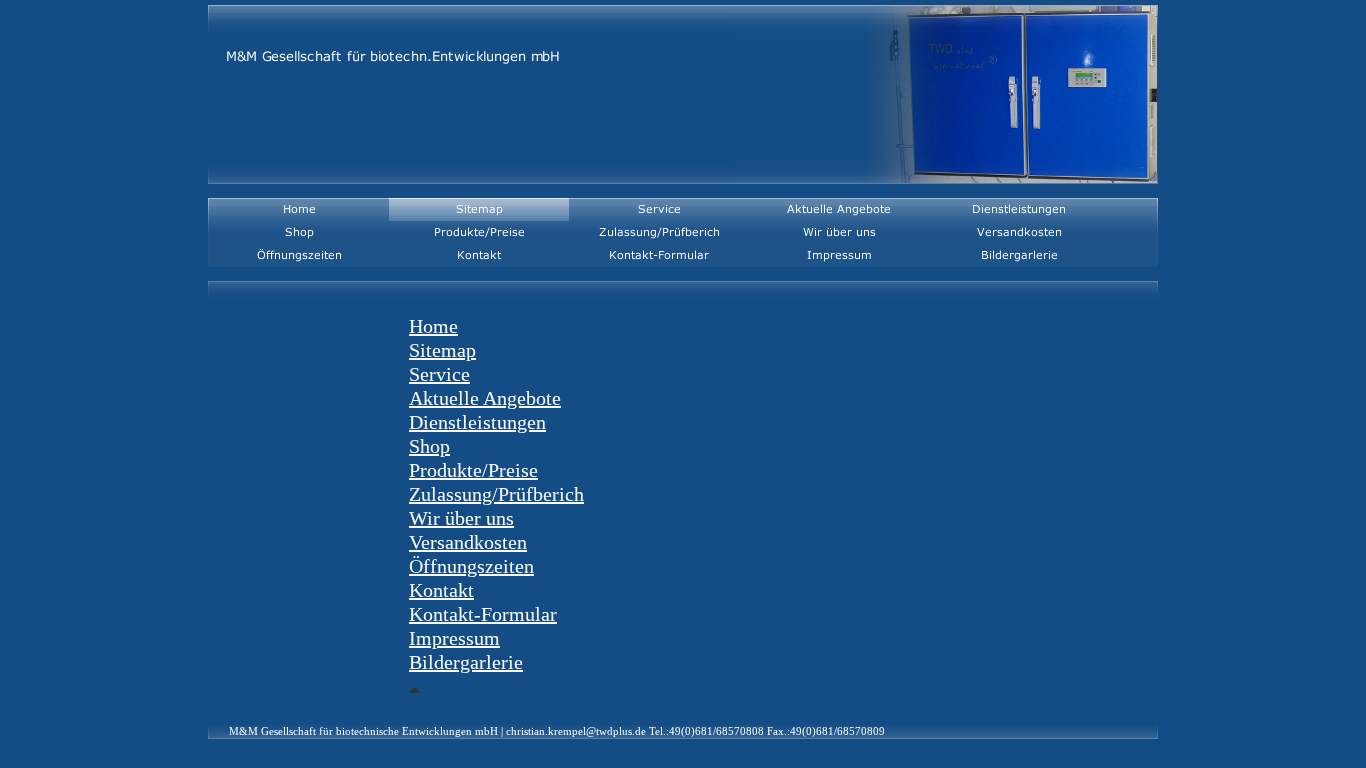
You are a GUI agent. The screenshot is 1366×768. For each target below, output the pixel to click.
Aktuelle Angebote (485, 398)
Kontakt (441, 590)
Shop (429, 446)
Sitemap (442, 350)
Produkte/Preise (473, 470)
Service (439, 374)
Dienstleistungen (477, 422)
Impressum (454, 638)
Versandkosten (468, 542)
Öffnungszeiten (471, 566)
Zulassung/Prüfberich (496, 494)
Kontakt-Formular (483, 614)
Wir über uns (461, 518)
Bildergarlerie (466, 662)
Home (433, 326)
